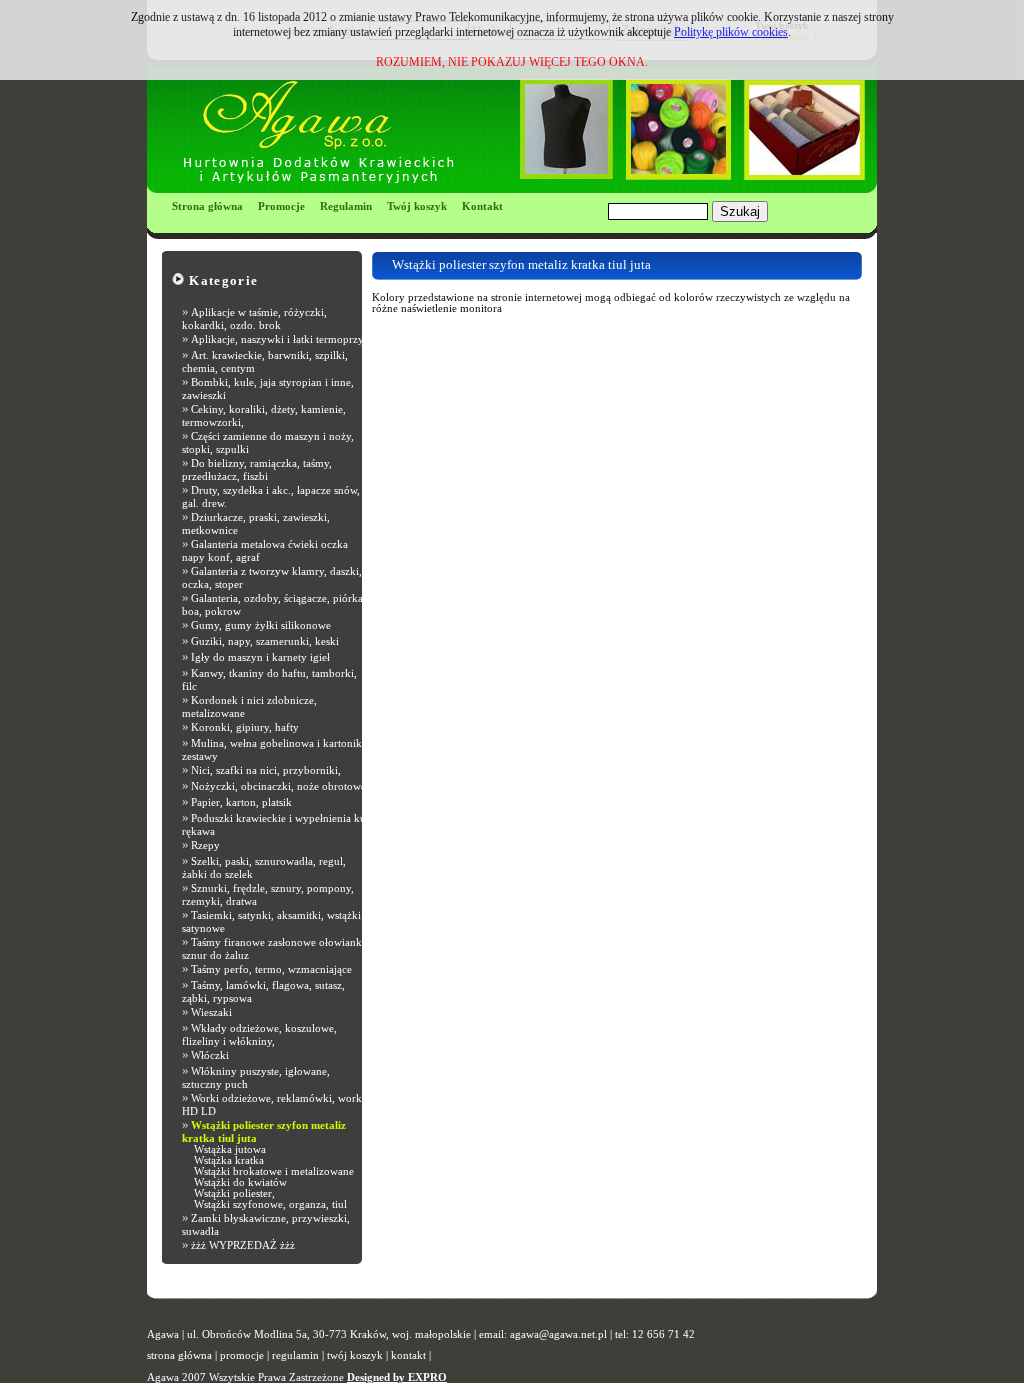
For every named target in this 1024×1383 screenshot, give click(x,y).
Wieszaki (211, 1012)
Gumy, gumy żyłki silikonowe (261, 625)
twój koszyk (355, 1355)
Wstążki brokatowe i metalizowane (274, 1171)
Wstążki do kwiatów (240, 1182)
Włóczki (210, 1055)
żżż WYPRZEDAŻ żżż (243, 1245)
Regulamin (346, 206)
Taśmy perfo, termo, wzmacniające (271, 969)
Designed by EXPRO (397, 1377)
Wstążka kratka (229, 1160)
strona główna (179, 1355)
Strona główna (207, 206)
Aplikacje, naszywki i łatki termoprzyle (281, 339)
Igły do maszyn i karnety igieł (260, 657)
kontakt (408, 1355)
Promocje (281, 206)
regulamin (295, 1355)
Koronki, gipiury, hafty (245, 727)
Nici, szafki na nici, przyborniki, (266, 770)
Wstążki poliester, (234, 1193)
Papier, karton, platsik (241, 802)
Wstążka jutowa (230, 1149)
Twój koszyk (417, 206)
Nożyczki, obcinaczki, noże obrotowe (278, 786)
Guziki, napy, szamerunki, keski (265, 641)
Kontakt (482, 206)
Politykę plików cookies (731, 32)
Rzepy (205, 845)
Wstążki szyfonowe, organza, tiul (270, 1204)
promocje (242, 1355)
